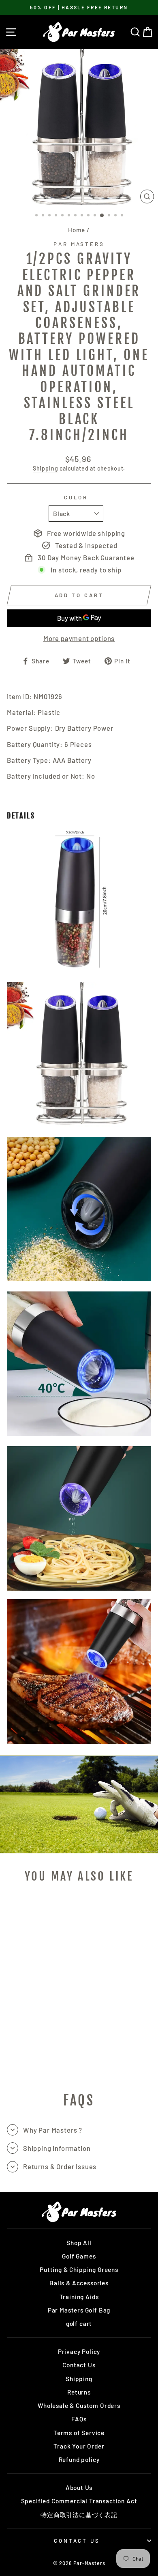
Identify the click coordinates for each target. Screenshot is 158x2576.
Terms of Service (79, 2433)
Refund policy (79, 2459)
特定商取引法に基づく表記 (79, 2515)
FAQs (79, 2419)
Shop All (79, 2243)
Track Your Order (79, 2446)
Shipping (46, 468)
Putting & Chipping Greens (79, 2269)
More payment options (79, 638)
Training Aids (79, 2297)
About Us (79, 2487)
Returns (79, 2392)
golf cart (79, 2323)
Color (76, 497)
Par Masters (79, 244)
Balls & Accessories (79, 2283)
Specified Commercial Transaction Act (79, 2501)
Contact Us (79, 2365)
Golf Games (79, 2256)
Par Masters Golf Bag (79, 2310)
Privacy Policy (79, 2351)
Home (77, 230)
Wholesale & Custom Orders (79, 2405)
